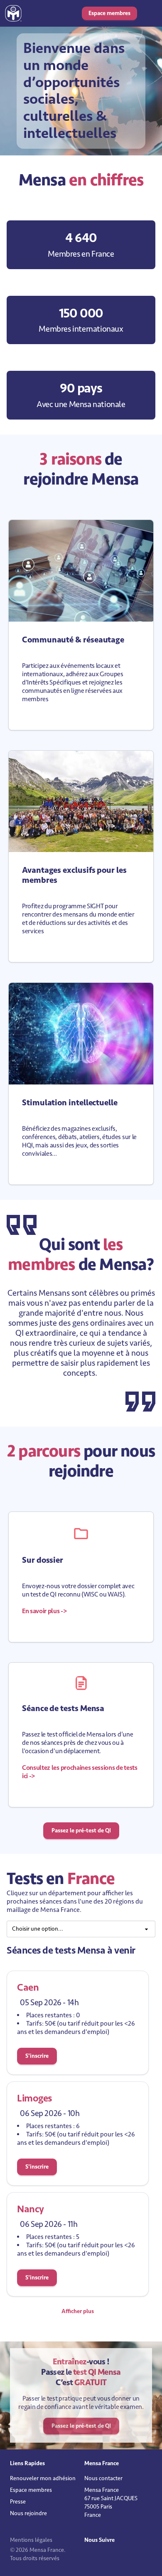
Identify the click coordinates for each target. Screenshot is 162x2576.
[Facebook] (97, 2557)
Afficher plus (78, 2311)
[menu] (81, 1929)
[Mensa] (13, 13)
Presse (18, 2502)
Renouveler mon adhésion (43, 2478)
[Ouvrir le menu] (149, 13)
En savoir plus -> (44, 1611)
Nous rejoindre (28, 2513)
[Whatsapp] (108, 2557)
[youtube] (103, 2557)
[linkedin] (91, 2557)
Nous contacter (103, 2478)
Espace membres (109, 13)
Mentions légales (31, 2540)
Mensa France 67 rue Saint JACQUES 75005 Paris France (111, 2502)
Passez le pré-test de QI (81, 1830)
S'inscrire (37, 2056)
